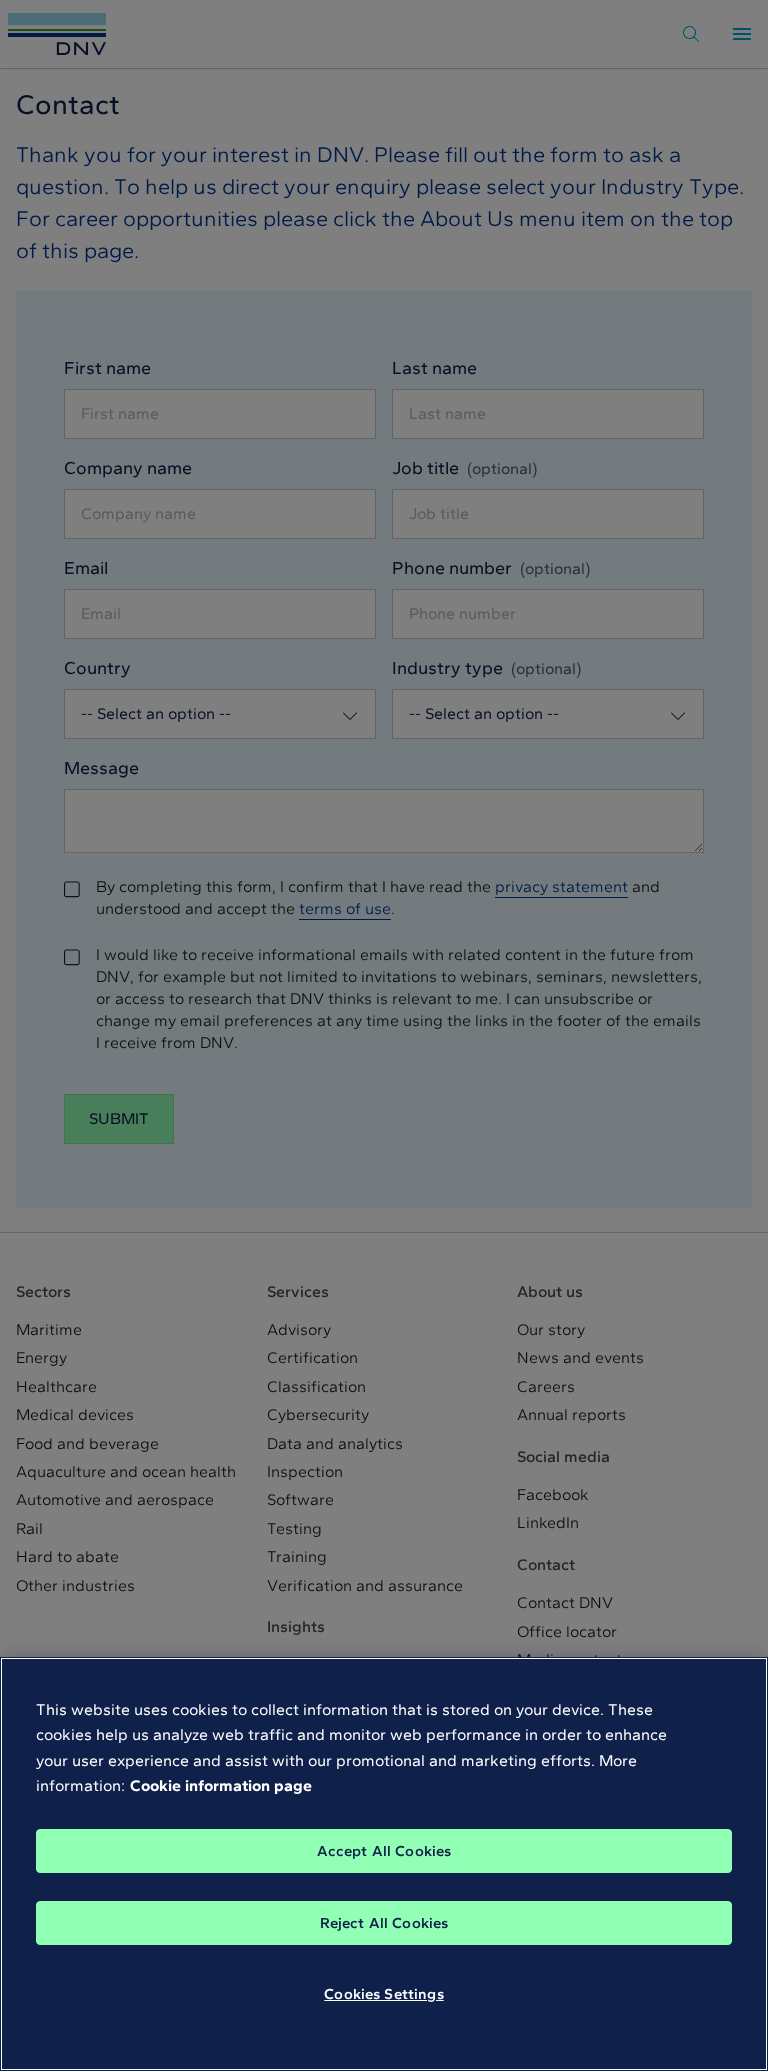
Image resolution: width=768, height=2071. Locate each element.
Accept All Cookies (384, 1851)
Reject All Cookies (384, 1923)
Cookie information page (221, 1785)
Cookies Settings (383, 1994)
